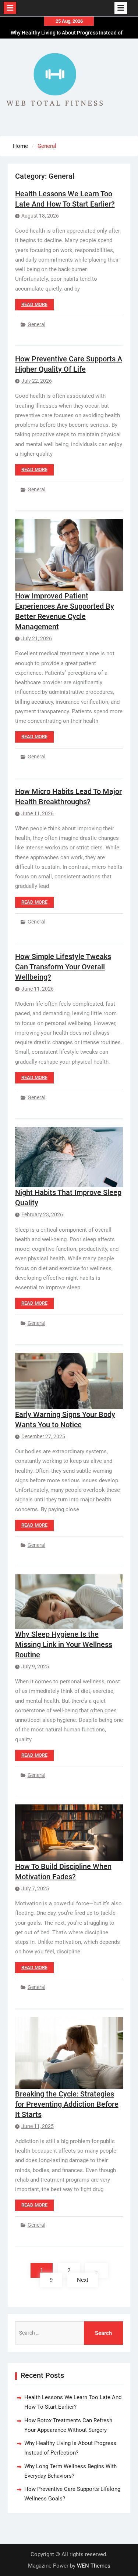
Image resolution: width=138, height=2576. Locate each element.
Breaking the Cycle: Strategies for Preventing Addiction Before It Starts (67, 2104)
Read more (34, 304)
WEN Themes (94, 2566)
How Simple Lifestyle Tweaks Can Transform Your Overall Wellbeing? (63, 967)
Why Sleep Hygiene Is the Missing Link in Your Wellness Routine (64, 1644)
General (36, 324)
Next (83, 2280)
